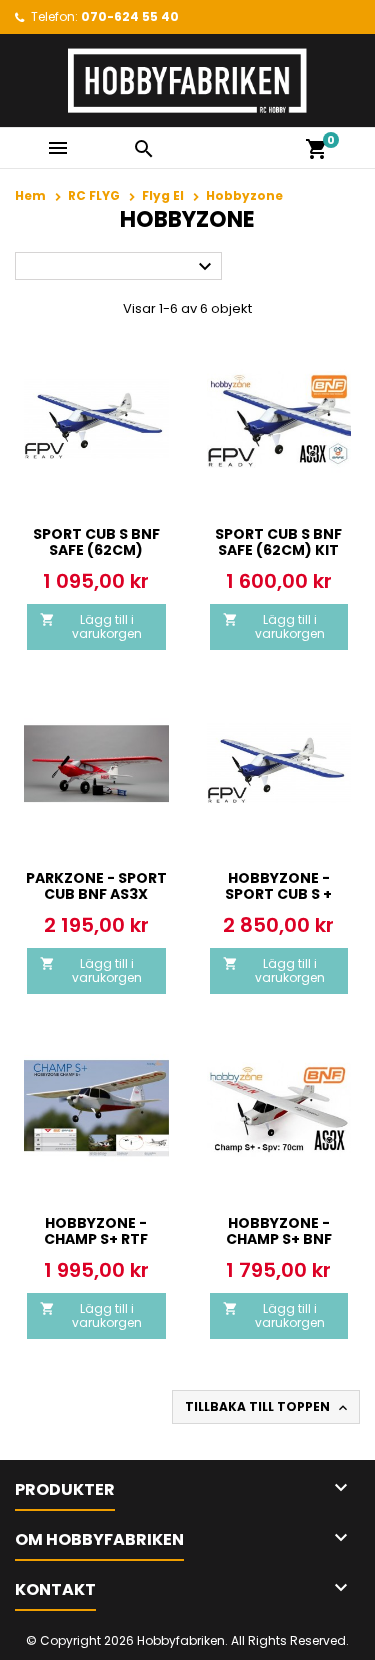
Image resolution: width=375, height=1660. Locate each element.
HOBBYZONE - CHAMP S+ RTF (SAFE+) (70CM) (96, 1239)
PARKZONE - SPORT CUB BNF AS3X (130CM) (96, 894)
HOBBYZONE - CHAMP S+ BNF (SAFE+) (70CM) (279, 1239)
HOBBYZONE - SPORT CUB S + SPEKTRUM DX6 (278, 894)
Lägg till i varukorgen (91, 626)
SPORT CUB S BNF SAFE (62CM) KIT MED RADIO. (278, 550)
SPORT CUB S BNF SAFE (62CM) (96, 542)
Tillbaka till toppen (268, 1407)
